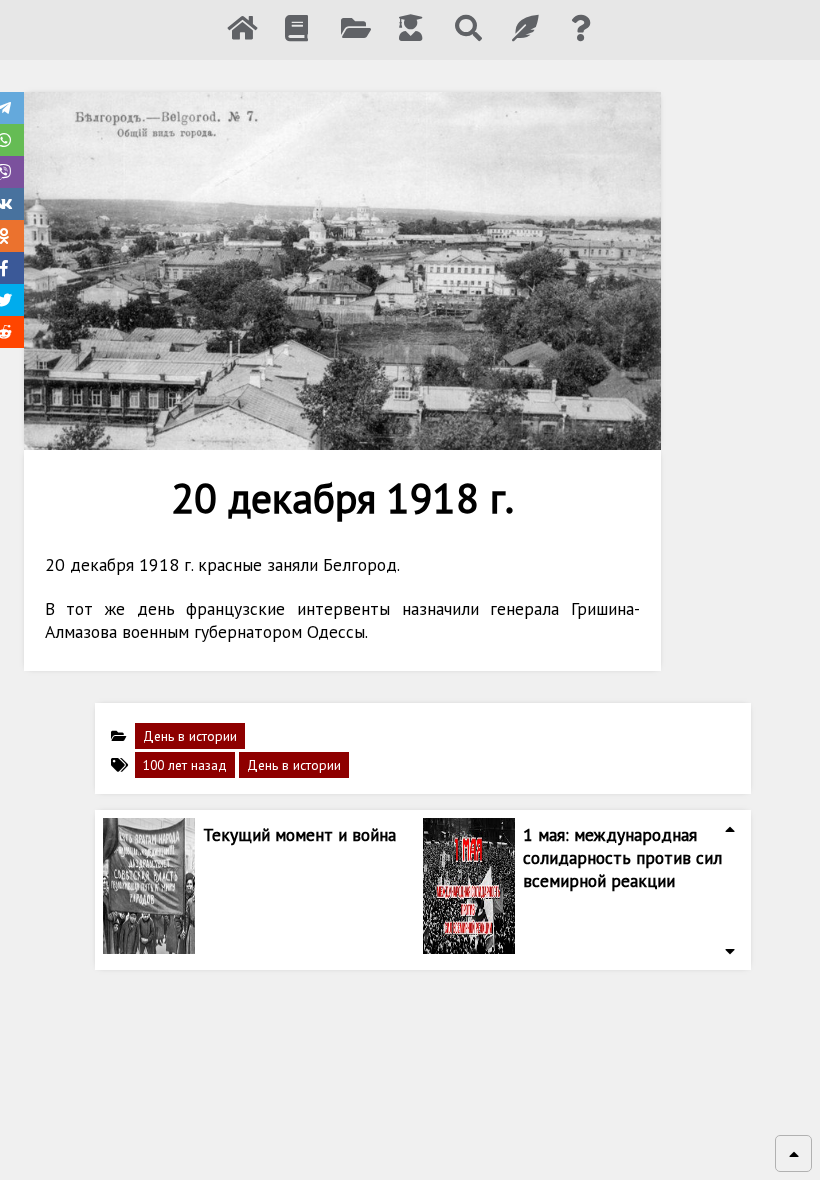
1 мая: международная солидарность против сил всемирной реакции (622, 857)
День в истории (190, 736)
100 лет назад (185, 765)
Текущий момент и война (299, 834)
